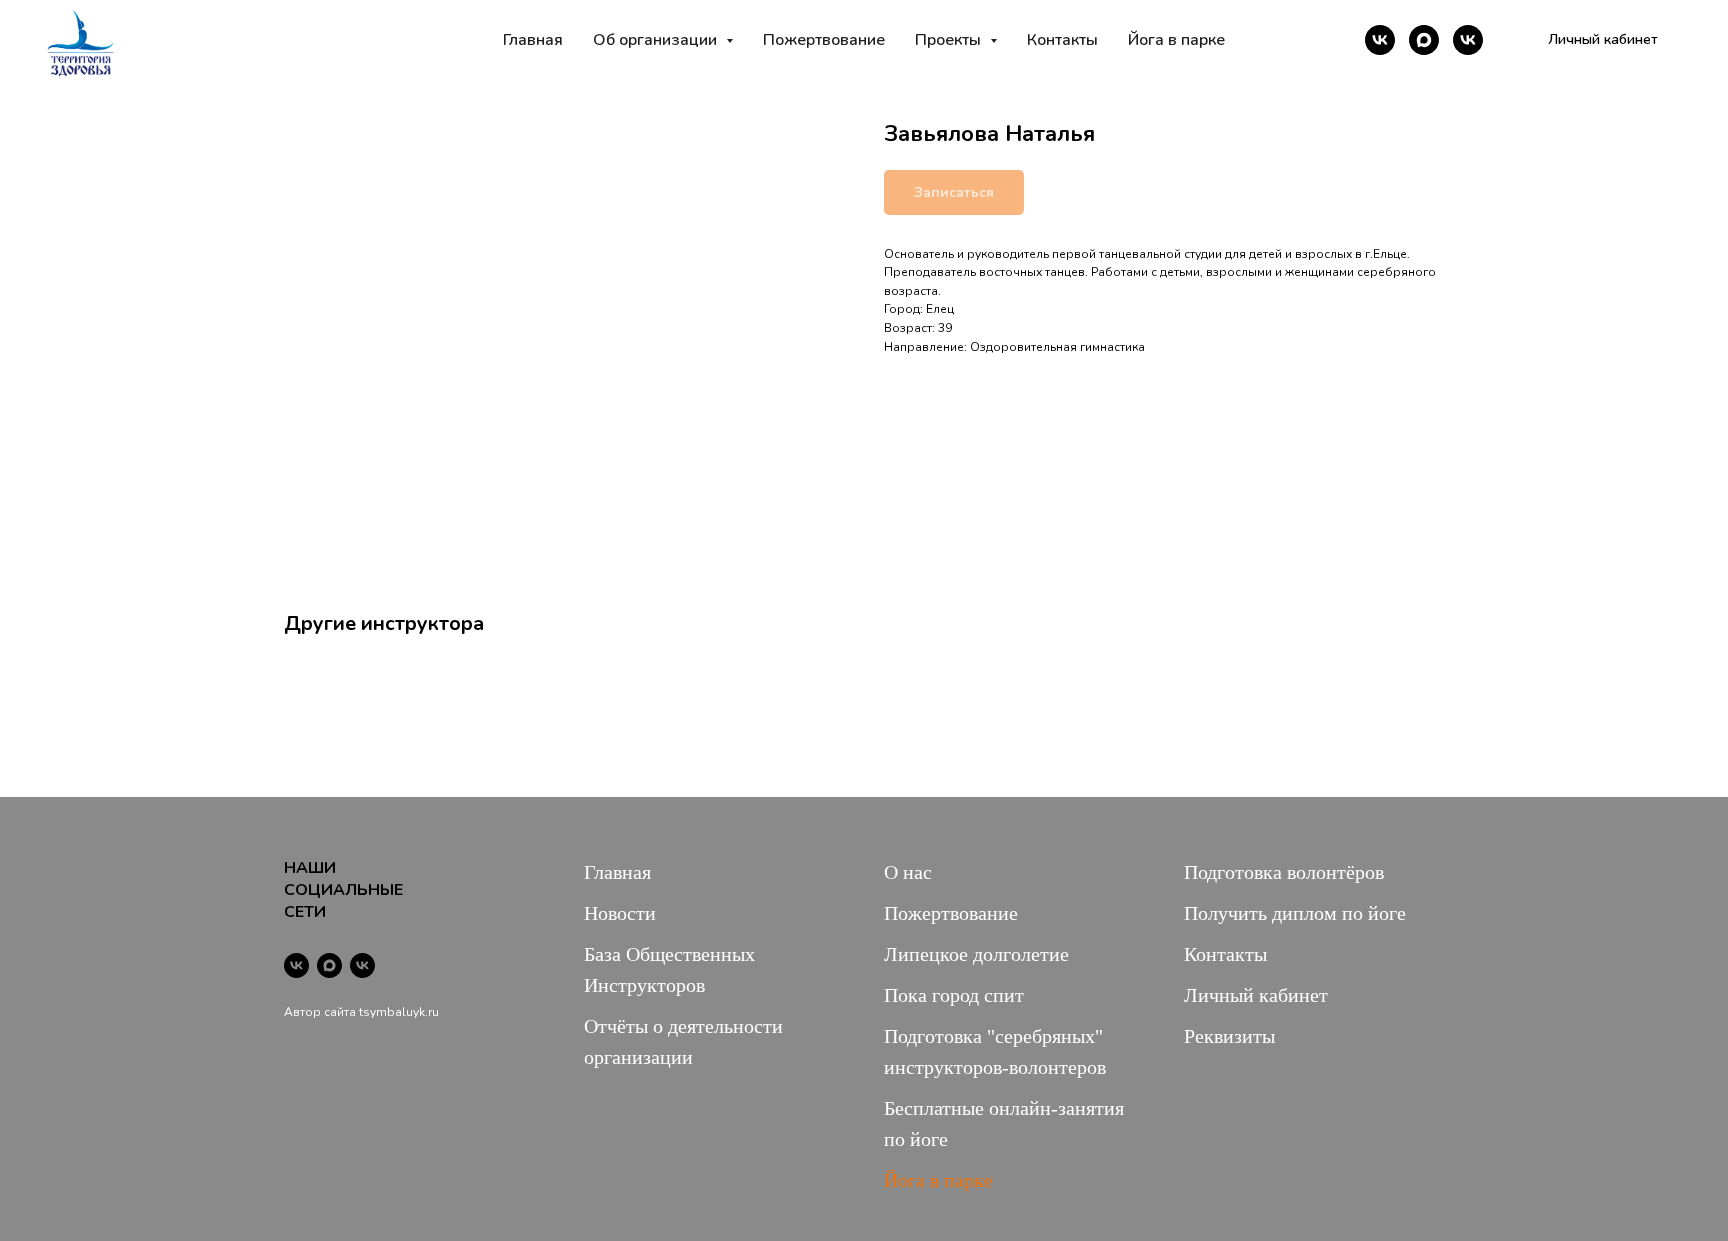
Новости (620, 913)
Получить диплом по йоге (1295, 913)
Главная (533, 40)
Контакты (1062, 40)
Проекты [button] (950, 40)
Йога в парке (1176, 40)
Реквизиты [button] (1229, 1036)
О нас (908, 872)
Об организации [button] (657, 40)
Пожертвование (824, 40)
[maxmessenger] (1424, 40)
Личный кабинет (1256, 995)
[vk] (1380, 40)
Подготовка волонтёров (1284, 872)
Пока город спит (954, 995)
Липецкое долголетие (976, 954)
